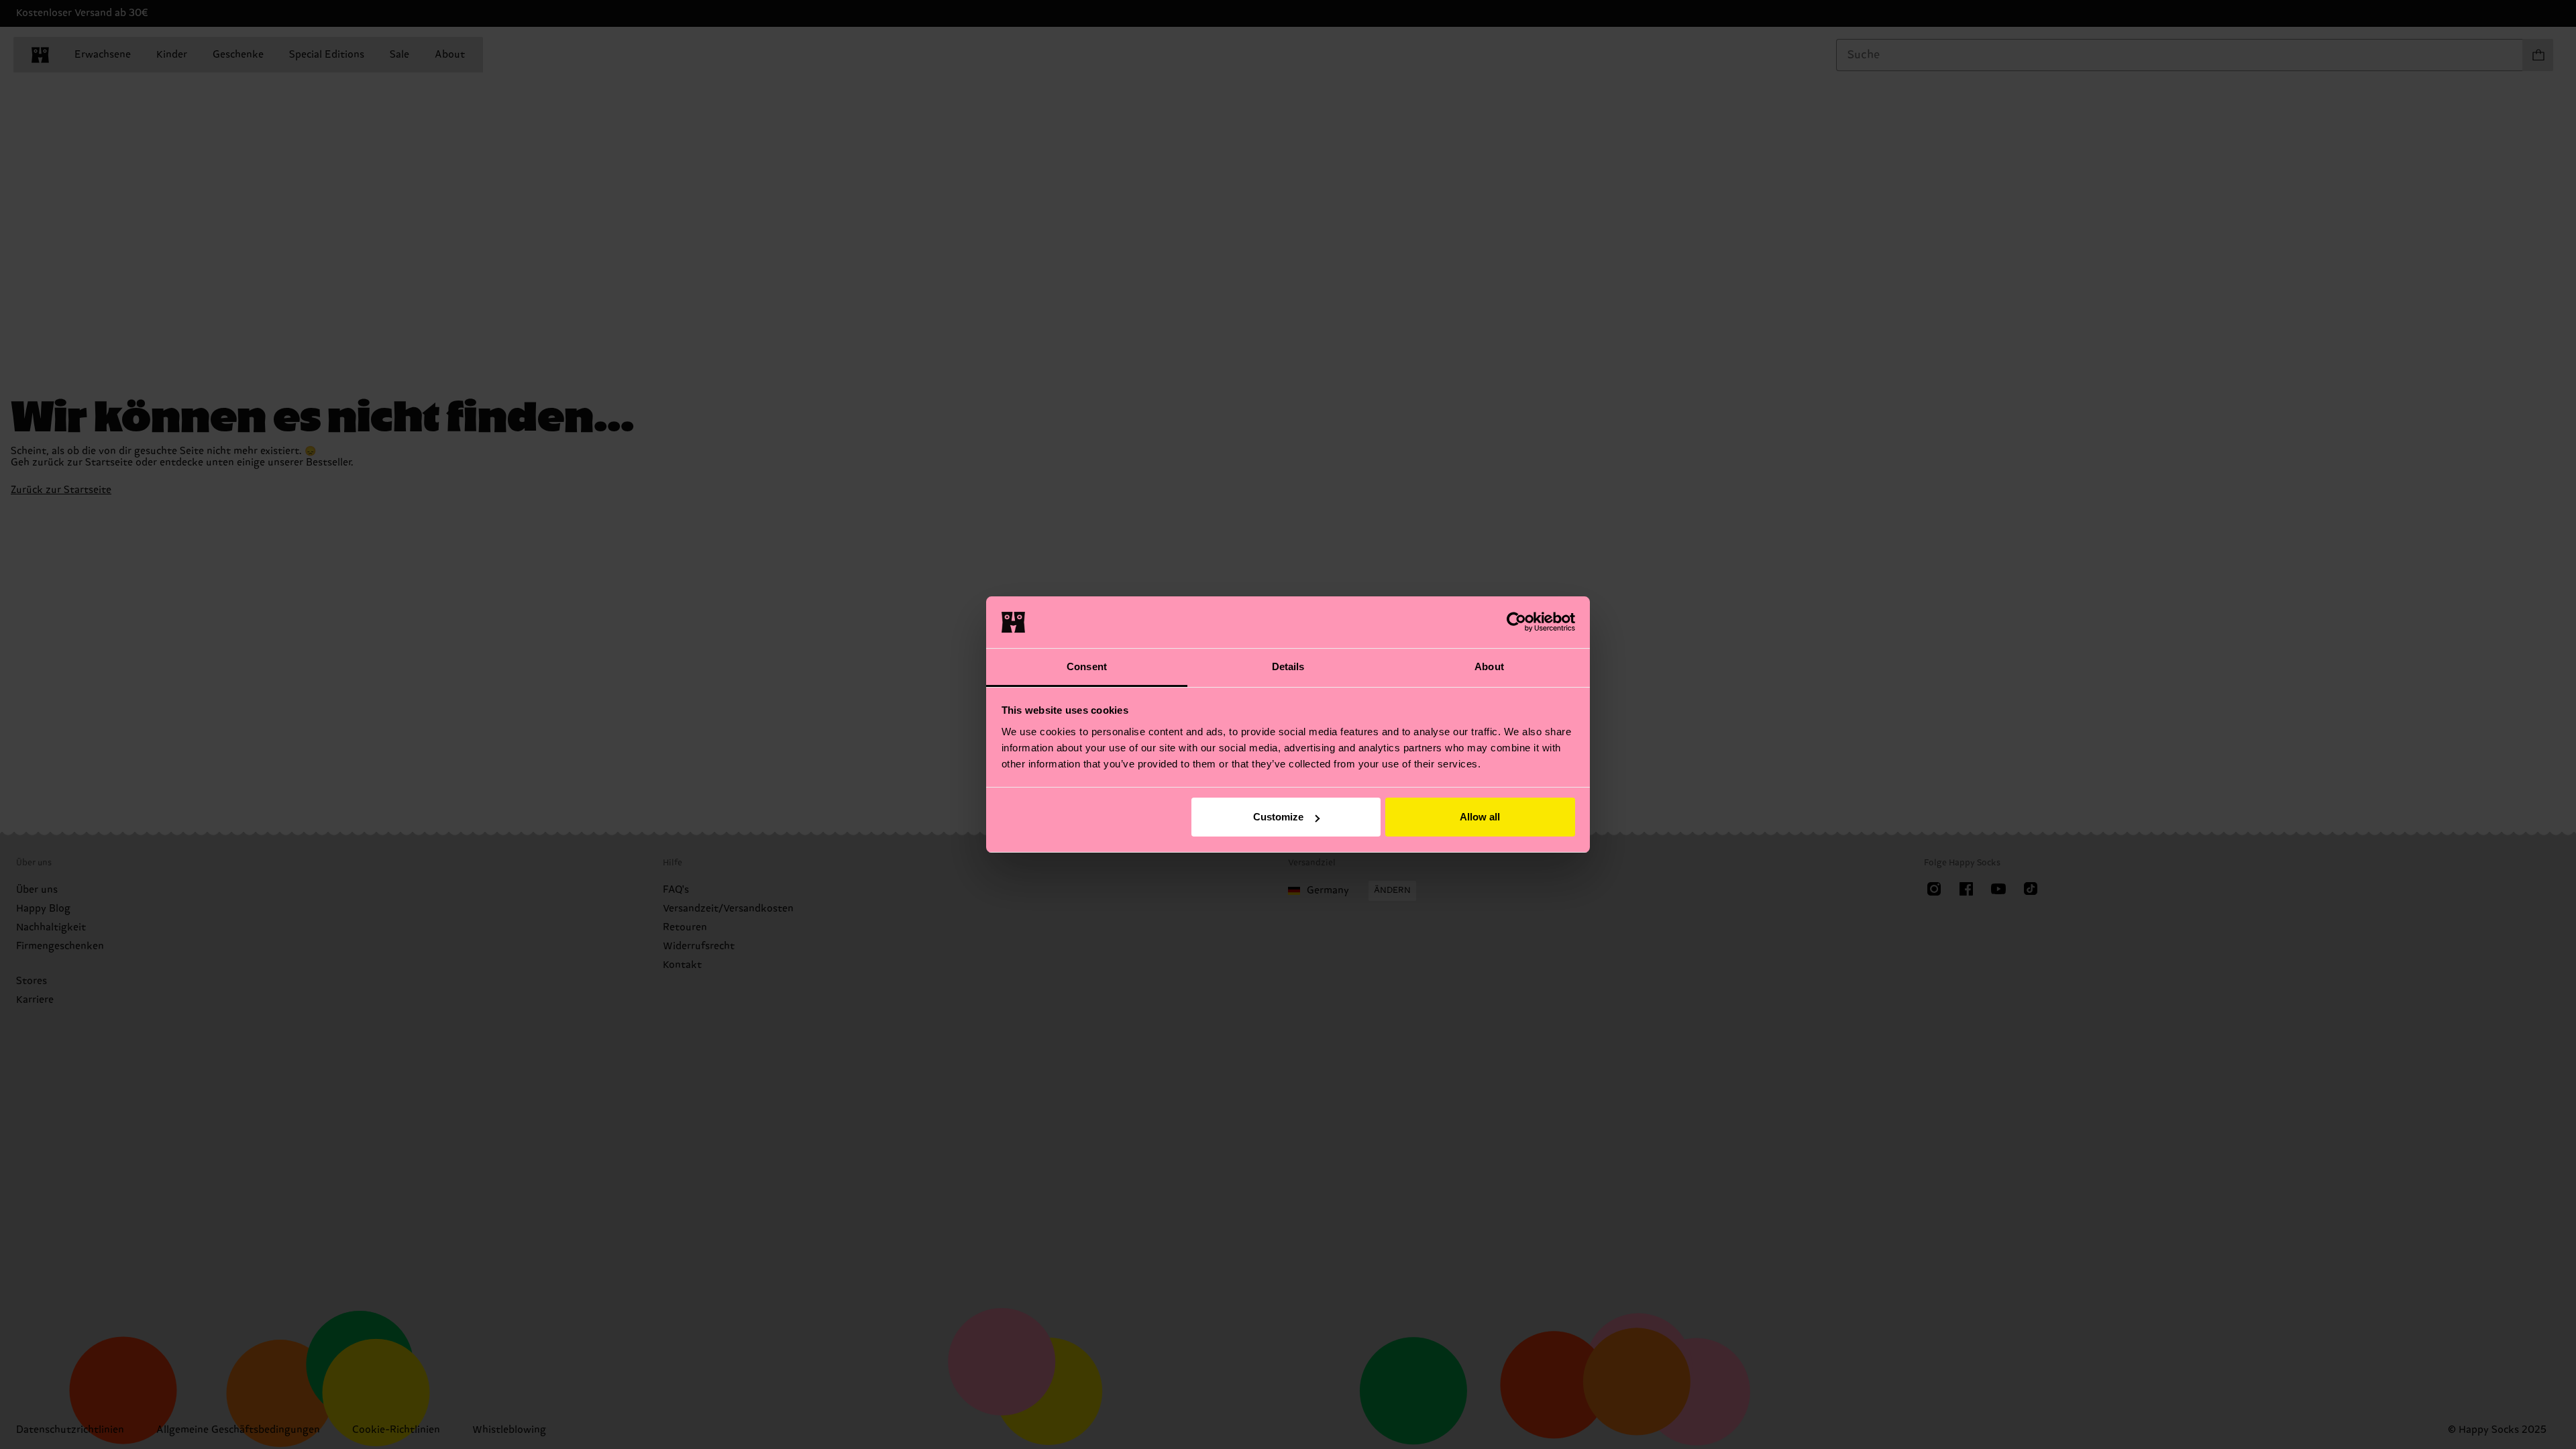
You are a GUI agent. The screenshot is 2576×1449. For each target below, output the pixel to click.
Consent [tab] (1087, 666)
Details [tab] (1288, 666)
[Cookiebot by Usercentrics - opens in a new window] (1516, 622)
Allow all (1480, 817)
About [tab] (1489, 666)
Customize (1278, 817)
